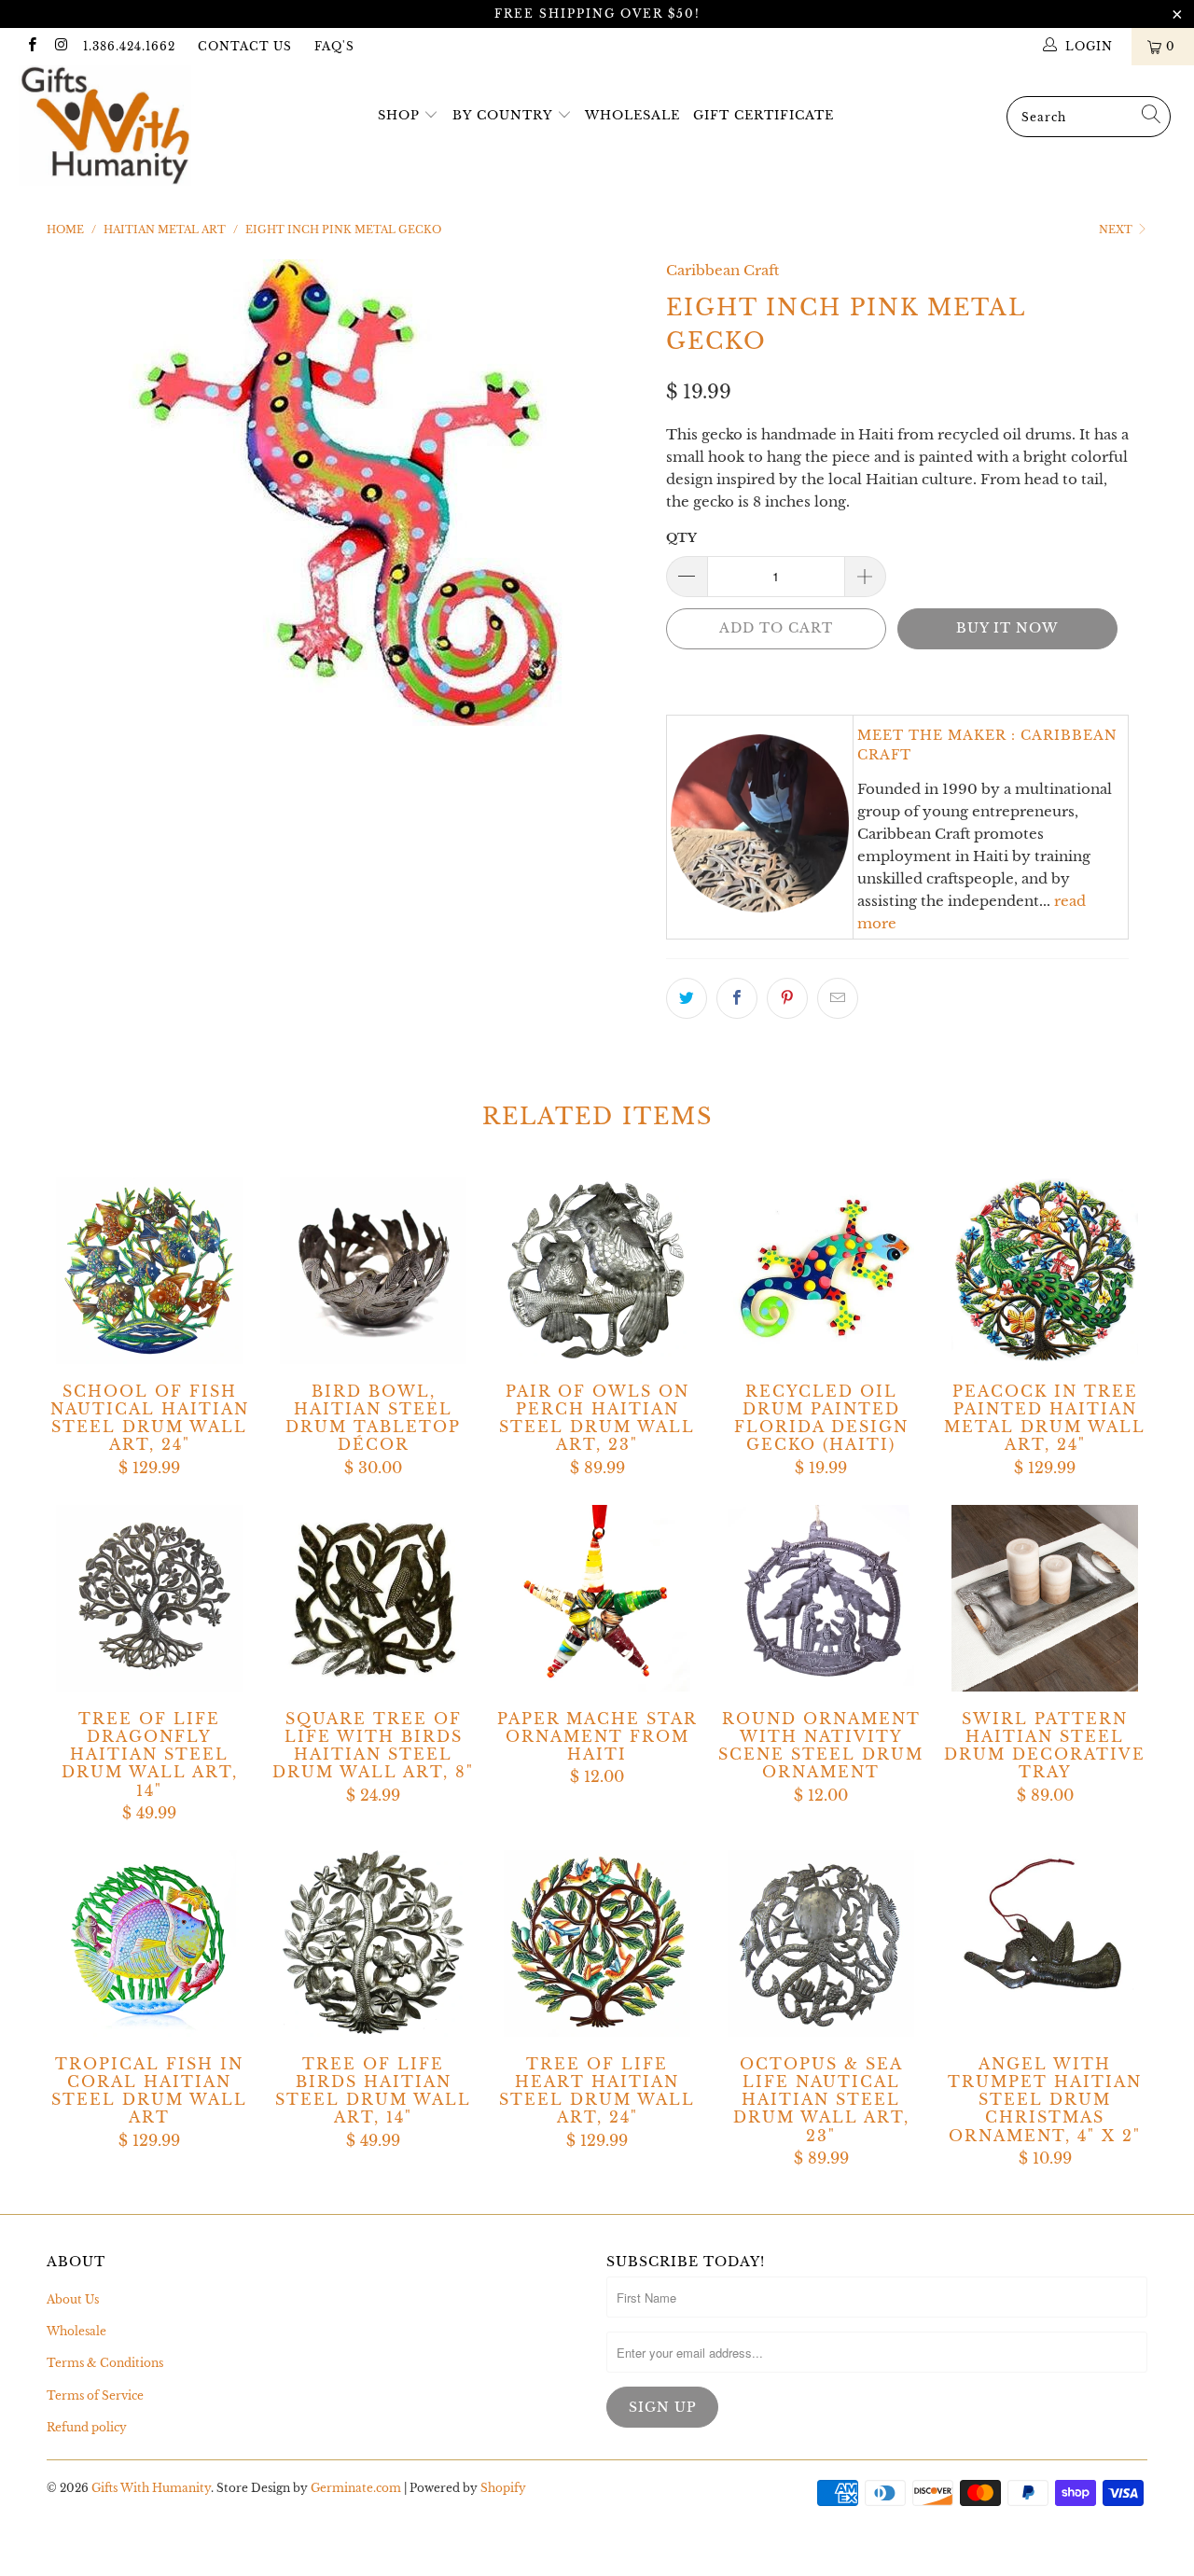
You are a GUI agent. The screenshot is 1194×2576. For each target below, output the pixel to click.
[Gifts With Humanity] (105, 128)
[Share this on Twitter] (687, 998)
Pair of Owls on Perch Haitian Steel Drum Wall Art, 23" (597, 1271)
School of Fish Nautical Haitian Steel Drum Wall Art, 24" (149, 1271)
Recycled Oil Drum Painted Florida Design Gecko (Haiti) (821, 1271)
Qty (681, 538)
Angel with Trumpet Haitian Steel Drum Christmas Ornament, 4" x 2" (1045, 1943)
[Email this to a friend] (838, 998)
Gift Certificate (764, 115)
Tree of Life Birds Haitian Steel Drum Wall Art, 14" (373, 1943)
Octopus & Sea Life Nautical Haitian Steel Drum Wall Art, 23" (821, 1943)
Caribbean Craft (722, 270)
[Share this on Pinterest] (787, 998)
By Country (502, 115)
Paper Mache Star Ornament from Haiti (597, 1598)
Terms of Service (95, 2395)
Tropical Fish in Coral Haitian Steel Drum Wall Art (149, 1943)
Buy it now (1007, 628)
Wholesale (632, 115)
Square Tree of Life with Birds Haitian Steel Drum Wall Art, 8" (373, 1598)
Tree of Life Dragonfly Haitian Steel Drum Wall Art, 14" (149, 1598)
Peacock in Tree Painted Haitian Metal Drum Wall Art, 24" (1045, 1271)
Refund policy (87, 2427)
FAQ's (334, 46)
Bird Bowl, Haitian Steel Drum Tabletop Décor (373, 1271)
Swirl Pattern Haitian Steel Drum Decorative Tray (1045, 1598)
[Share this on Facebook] (737, 998)
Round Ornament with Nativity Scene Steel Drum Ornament (821, 1598)
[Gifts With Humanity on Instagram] (60, 46)
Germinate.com (356, 2488)
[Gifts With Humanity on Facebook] (31, 46)
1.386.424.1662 (129, 46)
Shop (399, 115)
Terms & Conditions (105, 2363)
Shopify (503, 2488)
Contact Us (245, 46)
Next (1117, 230)
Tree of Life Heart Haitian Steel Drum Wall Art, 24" (597, 1943)
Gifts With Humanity (151, 2488)
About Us (73, 2299)
